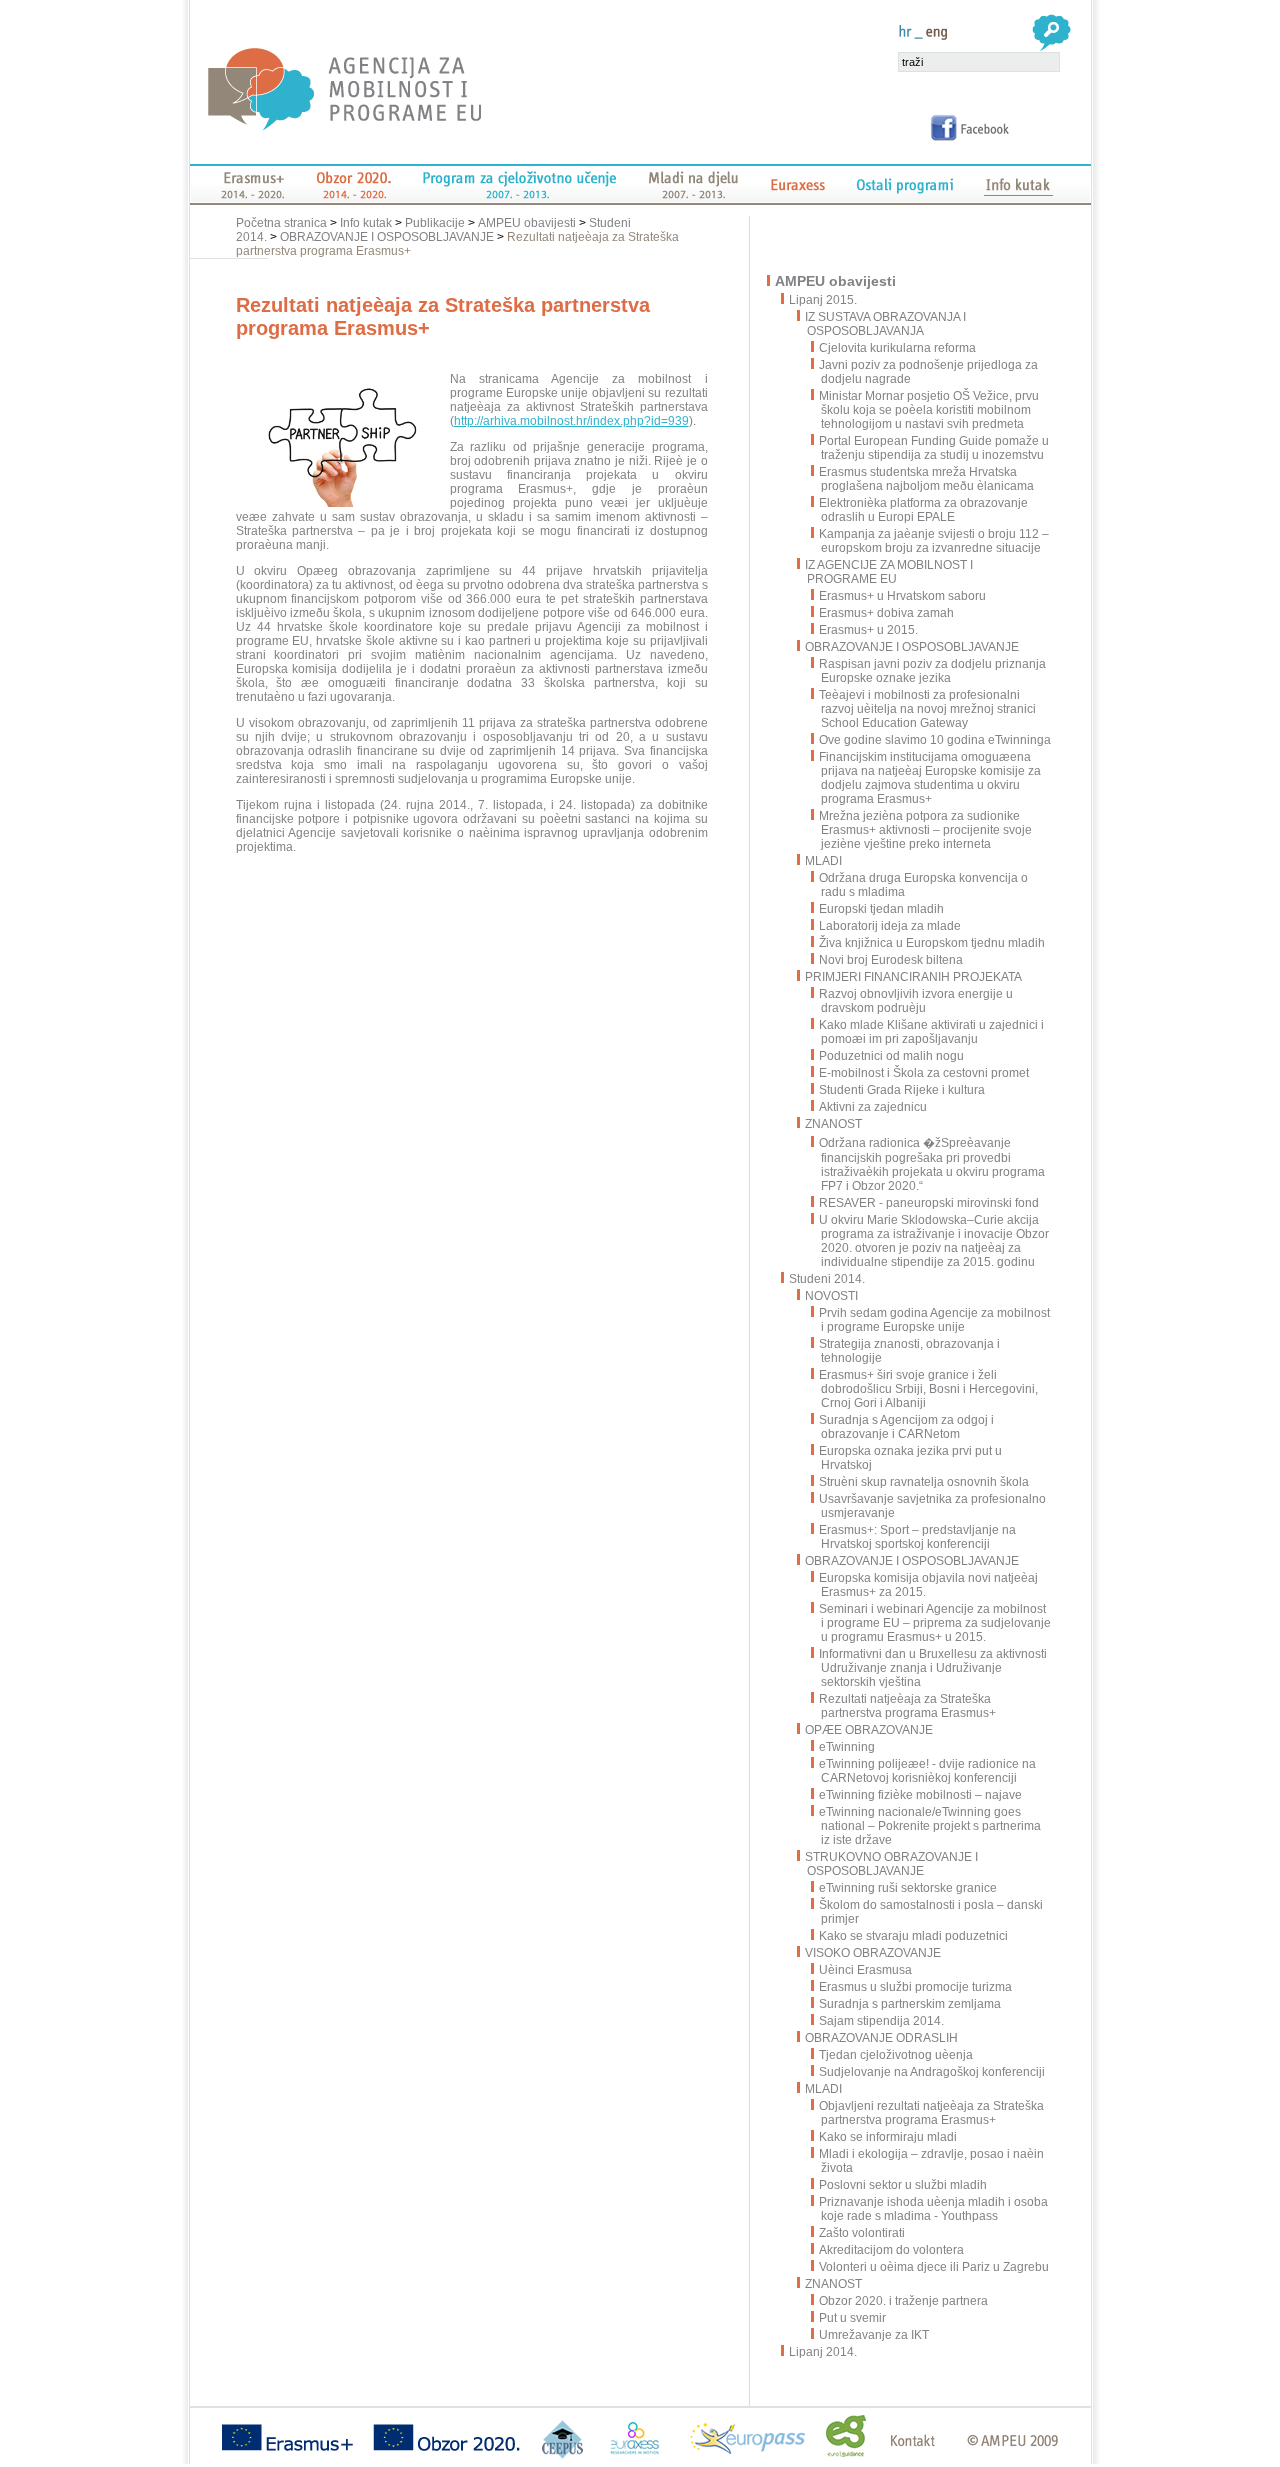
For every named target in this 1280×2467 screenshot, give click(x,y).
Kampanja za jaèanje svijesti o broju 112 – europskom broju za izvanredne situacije (934, 541)
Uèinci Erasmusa (865, 1970)
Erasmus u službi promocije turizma (915, 1987)
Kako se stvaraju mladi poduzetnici (913, 1936)
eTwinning (847, 1747)
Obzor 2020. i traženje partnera (903, 2301)
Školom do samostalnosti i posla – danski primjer (931, 1912)
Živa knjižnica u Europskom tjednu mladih (932, 943)
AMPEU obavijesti (527, 223)
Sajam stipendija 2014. (881, 2021)
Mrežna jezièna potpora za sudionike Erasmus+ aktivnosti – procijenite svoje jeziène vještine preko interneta (925, 830)
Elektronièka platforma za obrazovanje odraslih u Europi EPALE (923, 510)
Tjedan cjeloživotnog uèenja (896, 2055)
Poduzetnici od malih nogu (891, 1056)
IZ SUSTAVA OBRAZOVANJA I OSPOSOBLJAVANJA (885, 324)
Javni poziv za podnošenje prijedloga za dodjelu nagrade (928, 372)
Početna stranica (283, 223)
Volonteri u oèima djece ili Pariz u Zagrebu (934, 2267)
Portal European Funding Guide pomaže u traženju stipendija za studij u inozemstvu (934, 448)
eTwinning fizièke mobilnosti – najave (920, 1795)
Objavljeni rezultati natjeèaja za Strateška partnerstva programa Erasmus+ (931, 2113)
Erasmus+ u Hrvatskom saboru (902, 596)
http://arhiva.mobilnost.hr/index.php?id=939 (571, 421)
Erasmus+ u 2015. (868, 630)
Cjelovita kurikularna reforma (897, 348)
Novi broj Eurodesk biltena (891, 960)
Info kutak (366, 223)
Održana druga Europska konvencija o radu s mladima (923, 885)
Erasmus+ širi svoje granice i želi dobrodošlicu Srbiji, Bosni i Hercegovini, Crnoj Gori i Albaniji (928, 1389)
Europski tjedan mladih (881, 909)
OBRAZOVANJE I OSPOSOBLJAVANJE (387, 237)
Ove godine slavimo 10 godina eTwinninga (935, 740)
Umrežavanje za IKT (874, 2335)
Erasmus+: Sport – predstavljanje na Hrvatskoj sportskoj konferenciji (917, 1537)
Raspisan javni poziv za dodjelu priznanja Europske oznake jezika (932, 671)
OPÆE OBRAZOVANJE (869, 1730)
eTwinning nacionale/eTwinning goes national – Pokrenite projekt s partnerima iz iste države (930, 1826)
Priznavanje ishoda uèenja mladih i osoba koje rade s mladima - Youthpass (933, 2209)
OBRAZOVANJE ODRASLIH (881, 2038)
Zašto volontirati (862, 2233)
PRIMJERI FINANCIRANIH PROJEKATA (913, 977)
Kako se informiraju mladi (888, 2137)
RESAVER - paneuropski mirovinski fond (929, 1203)
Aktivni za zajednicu (873, 1107)
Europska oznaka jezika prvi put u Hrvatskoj (910, 1458)
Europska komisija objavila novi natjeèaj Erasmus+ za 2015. (928, 1585)
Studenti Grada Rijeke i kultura (902, 1090)
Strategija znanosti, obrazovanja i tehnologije (909, 1351)
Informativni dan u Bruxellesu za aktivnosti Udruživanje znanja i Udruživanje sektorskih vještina (933, 1668)
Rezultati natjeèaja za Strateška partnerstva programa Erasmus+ (907, 1706)
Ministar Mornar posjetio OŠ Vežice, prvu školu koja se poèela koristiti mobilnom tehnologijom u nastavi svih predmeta (929, 410)
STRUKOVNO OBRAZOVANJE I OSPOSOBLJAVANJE (891, 1864)
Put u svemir (852, 2318)
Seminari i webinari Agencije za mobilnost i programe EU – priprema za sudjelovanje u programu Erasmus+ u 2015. (935, 1623)
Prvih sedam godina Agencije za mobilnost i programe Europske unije (934, 1320)
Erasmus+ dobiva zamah (886, 613)
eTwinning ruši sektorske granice (908, 1888)
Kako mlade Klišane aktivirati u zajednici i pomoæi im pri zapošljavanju (931, 1032)
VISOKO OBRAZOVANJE (873, 1953)
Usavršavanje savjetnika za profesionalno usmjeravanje (932, 1506)
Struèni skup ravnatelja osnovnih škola (924, 1482)
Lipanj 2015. (824, 300)
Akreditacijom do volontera (891, 2250)
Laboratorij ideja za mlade (890, 926)
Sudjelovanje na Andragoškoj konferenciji (932, 2072)
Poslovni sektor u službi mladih (903, 2185)
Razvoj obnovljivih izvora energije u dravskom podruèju (916, 1001)
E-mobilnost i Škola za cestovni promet (924, 1073)
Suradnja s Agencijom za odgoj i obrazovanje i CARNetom (906, 1427)
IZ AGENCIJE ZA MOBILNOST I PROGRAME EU (889, 572)
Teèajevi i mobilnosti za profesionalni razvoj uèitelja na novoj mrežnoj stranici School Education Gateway (927, 709)
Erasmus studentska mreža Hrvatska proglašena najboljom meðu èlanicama (926, 479)
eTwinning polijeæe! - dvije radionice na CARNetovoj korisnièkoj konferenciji (927, 1771)
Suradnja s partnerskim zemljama (910, 2004)
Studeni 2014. (828, 1279)
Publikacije (435, 223)
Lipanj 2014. (824, 2352)
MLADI (823, 861)
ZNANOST (833, 1124)
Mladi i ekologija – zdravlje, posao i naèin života (931, 2161)
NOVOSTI (831, 1296)
